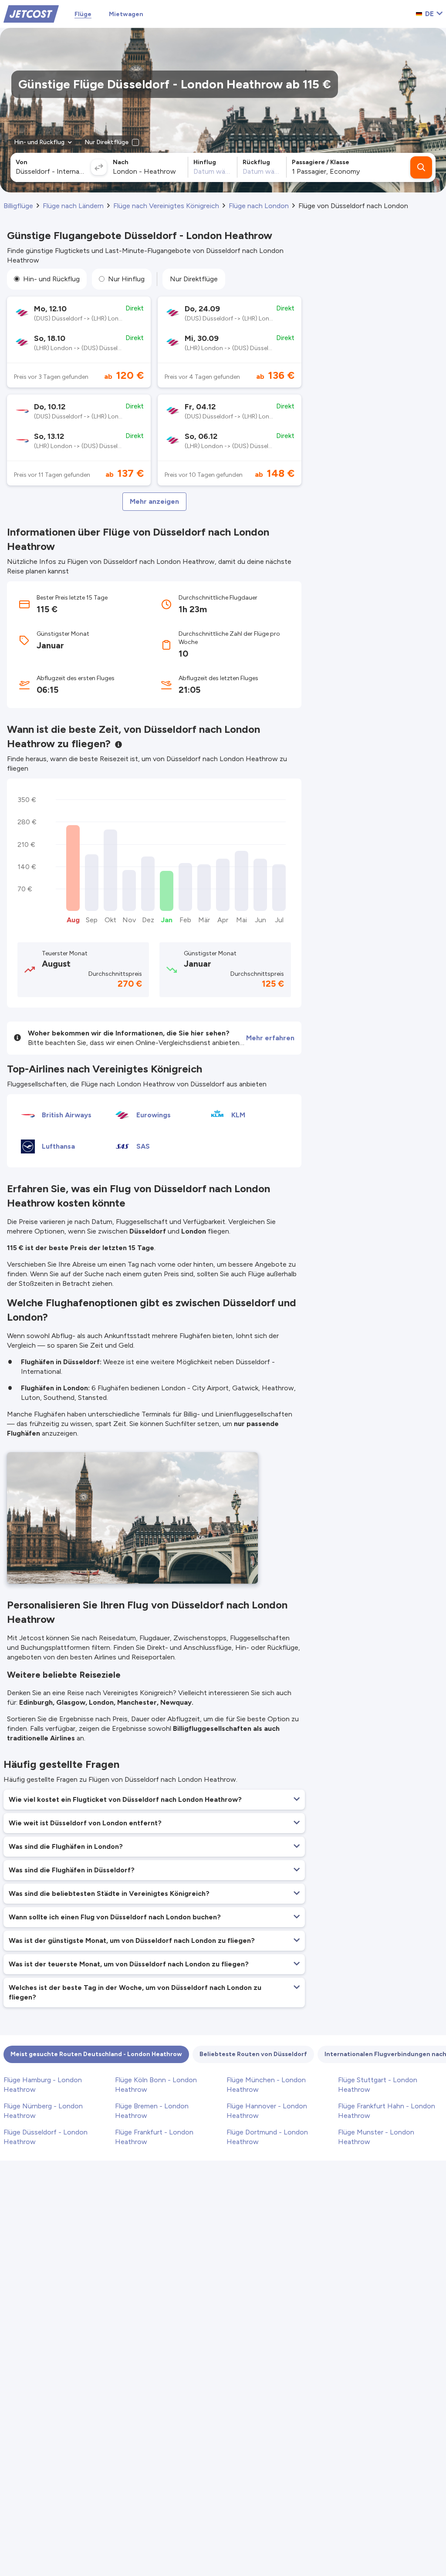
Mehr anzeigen (154, 501)
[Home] (31, 13)
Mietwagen (126, 14)
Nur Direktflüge (194, 279)
